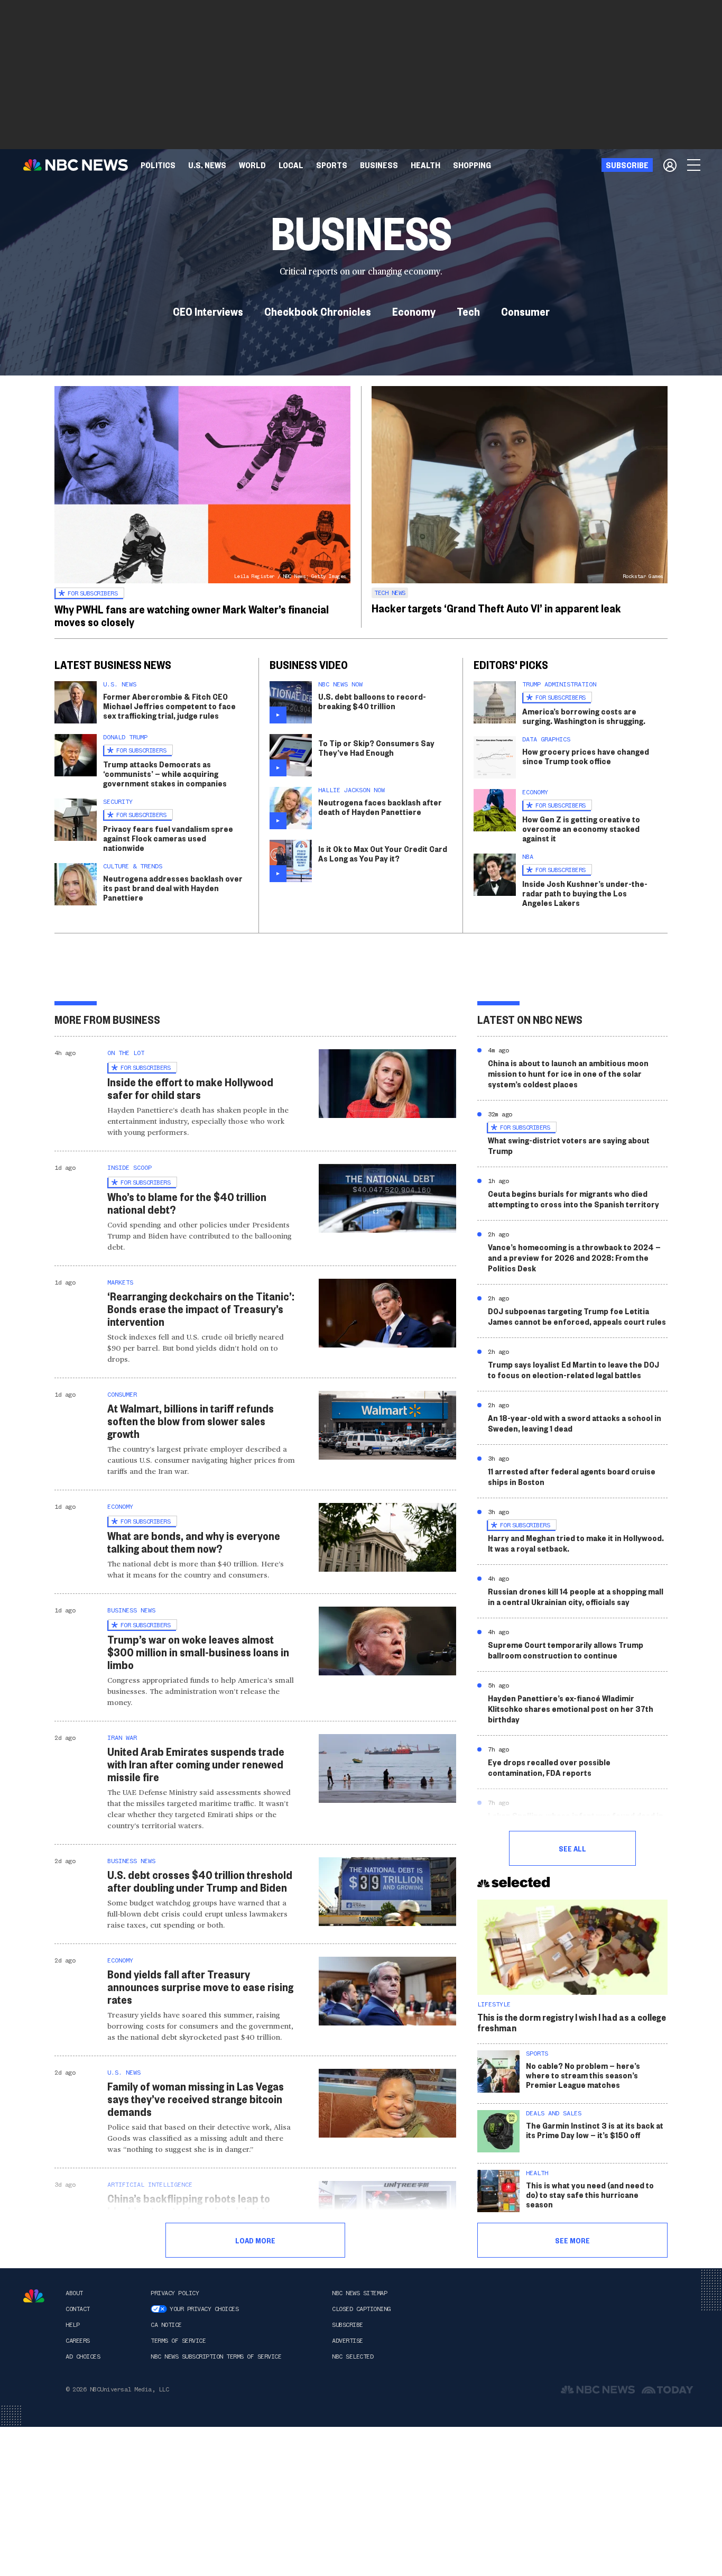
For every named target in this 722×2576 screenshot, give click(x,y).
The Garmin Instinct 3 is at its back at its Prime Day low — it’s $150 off (595, 2130)
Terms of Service (178, 2341)
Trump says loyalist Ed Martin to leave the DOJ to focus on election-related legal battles (573, 1369)
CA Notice (166, 2325)
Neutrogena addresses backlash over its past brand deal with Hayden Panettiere (173, 888)
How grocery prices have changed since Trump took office (586, 756)
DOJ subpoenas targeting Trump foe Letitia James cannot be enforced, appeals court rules (577, 1316)
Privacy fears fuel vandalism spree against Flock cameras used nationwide (168, 838)
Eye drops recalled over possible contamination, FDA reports (549, 1767)
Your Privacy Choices (204, 2309)
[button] (291, 165)
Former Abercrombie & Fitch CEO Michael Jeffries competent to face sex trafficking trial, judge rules (169, 706)
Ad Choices (83, 2357)
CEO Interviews (208, 311)
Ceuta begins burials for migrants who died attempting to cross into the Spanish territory (573, 1199)
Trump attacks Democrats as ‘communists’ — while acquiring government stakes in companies (165, 773)
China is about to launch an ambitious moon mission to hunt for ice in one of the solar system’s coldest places (568, 1073)
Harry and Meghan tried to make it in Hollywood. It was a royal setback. (576, 1543)
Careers (78, 2341)
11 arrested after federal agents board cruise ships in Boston (572, 1476)
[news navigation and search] (695, 165)
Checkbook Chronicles (318, 311)
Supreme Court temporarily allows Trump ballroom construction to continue (566, 1650)
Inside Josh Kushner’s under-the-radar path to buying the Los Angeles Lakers (585, 893)
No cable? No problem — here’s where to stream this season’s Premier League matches (583, 2075)
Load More (255, 2240)
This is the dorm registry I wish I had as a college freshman (572, 2022)
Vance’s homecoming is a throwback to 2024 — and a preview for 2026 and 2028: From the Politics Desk (574, 1257)
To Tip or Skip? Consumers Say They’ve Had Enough (376, 748)
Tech (468, 311)
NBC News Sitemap (359, 2293)
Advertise (348, 2341)
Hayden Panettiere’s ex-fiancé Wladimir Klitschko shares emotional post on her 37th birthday (571, 1708)
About (74, 2293)
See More (572, 2240)
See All (572, 1848)
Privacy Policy (175, 2293)
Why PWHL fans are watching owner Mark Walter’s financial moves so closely (192, 615)
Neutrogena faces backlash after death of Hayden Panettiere (380, 807)
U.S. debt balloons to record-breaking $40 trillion (372, 701)
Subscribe (348, 2325)
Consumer (525, 311)
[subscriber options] (670, 165)
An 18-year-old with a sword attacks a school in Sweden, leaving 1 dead (575, 1423)
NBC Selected (353, 2357)
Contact (78, 2309)
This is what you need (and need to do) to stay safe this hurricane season (590, 2194)
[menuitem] (158, 165)
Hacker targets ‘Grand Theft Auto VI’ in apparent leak (496, 608)
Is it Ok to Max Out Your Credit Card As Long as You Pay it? (383, 853)
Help (72, 2325)
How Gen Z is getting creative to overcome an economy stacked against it (581, 828)
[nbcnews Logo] (34, 2296)
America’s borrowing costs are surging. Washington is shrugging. (584, 716)
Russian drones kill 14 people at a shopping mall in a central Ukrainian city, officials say (576, 1596)
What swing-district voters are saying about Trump (569, 1145)
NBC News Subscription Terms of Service (216, 2357)
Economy (414, 311)
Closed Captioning (361, 2309)
